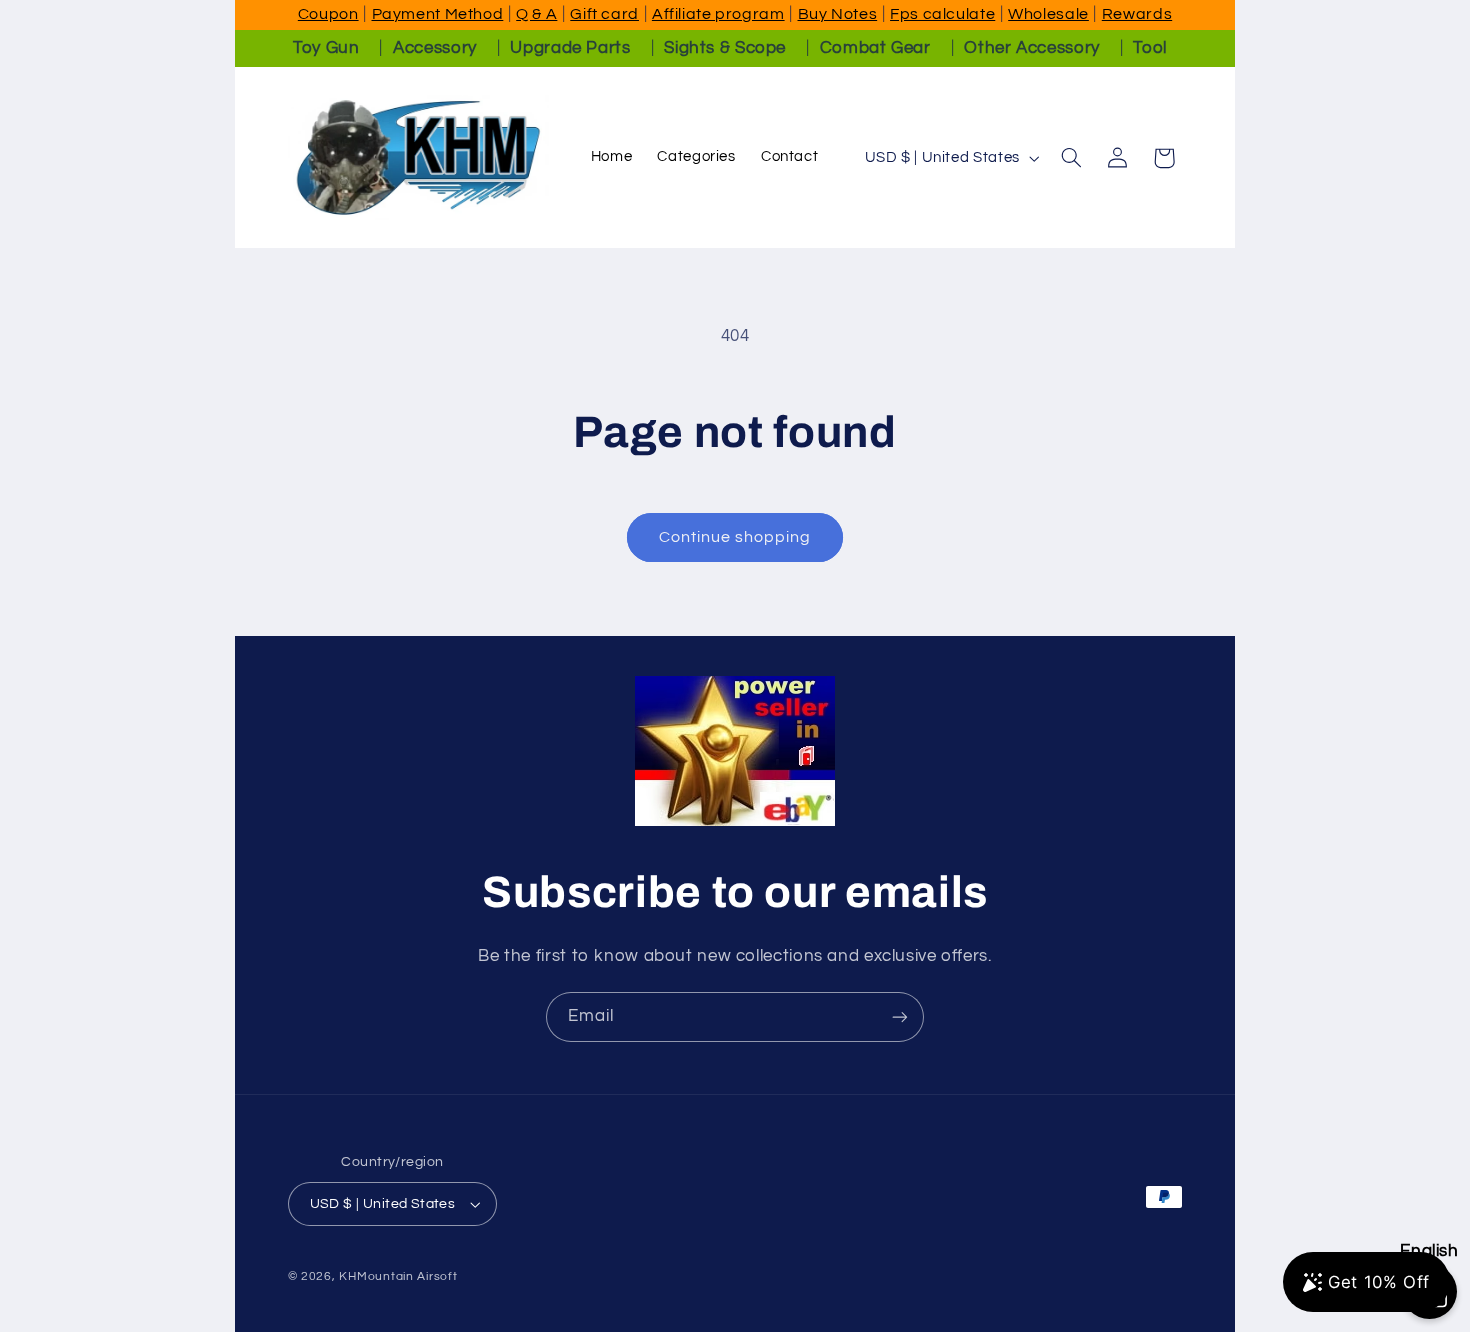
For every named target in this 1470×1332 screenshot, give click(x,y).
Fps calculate (942, 14)
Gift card (604, 14)
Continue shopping (735, 537)
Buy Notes (838, 14)
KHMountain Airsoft (398, 1276)
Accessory (435, 48)
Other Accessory (1031, 48)
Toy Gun (326, 48)
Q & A (536, 14)
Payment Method (438, 14)
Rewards (1137, 14)
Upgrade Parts (570, 48)
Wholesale (1048, 14)
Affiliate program (718, 14)
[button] (1071, 158)
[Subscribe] (900, 1016)
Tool (1150, 48)
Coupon (328, 14)
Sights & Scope (725, 48)
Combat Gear (875, 48)
